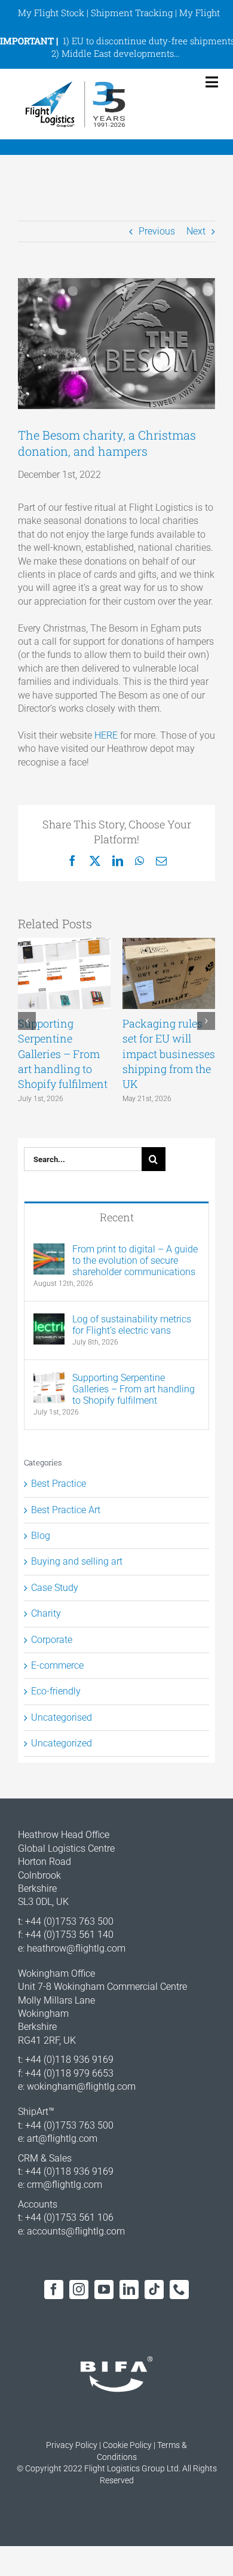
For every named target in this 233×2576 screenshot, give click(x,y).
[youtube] (104, 2290)
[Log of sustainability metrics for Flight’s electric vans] (49, 1320)
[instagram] (79, 2290)
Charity (46, 1613)
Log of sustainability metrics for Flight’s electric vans (132, 1325)
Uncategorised (62, 1717)
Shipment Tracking (132, 13)
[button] (27, 1021)
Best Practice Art (66, 1510)
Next (196, 231)
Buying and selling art (77, 1561)
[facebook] (54, 2290)
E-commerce (57, 1665)
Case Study (55, 1588)
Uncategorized (62, 1743)
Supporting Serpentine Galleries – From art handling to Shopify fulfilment (63, 1054)
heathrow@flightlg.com (76, 1948)
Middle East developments (118, 53)
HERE (106, 735)
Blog (41, 1536)
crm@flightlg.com (65, 2185)
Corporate (52, 1640)
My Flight (200, 13)
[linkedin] (129, 2290)
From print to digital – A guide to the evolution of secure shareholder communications (135, 1260)
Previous (157, 231)
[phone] (179, 2290)
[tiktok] (154, 2290)
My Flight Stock (51, 13)
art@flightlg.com (62, 2138)
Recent (117, 1217)
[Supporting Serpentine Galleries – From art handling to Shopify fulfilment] (49, 1378)
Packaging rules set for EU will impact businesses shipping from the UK (169, 1054)
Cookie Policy (127, 2445)
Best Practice (59, 1484)
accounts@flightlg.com (76, 2231)
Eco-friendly (56, 1691)
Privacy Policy (72, 2445)
